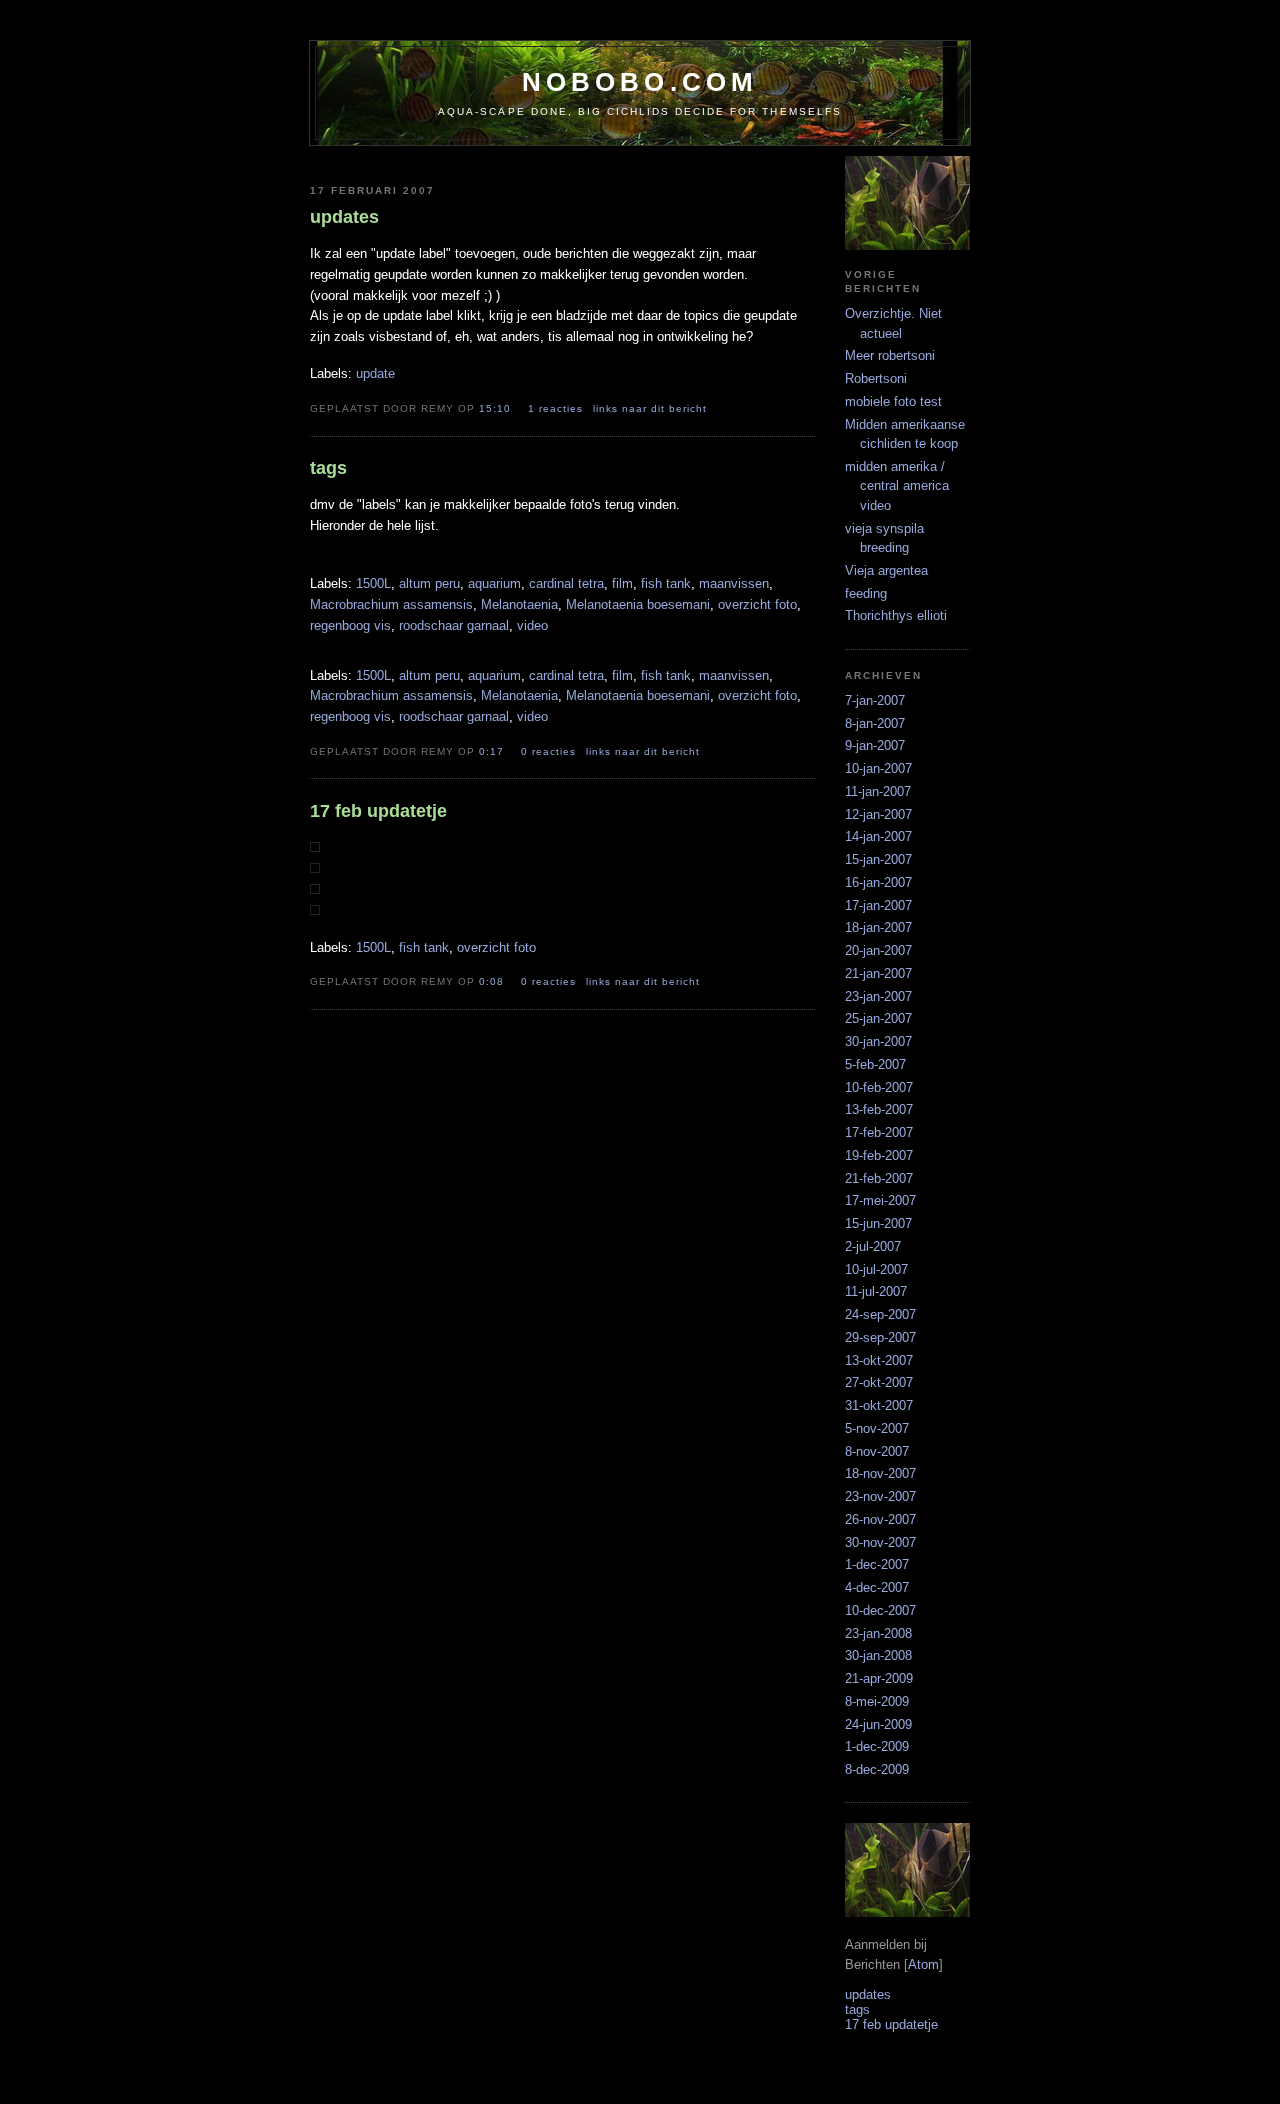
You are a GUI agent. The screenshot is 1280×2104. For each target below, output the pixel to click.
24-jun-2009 (878, 1724)
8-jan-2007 (875, 723)
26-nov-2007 (880, 1519)
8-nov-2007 (877, 1451)
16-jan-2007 (878, 882)
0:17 (493, 751)
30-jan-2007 (878, 1041)
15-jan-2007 (878, 859)
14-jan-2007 (878, 836)
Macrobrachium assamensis (391, 604)
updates (868, 1994)
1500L (373, 583)
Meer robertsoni (890, 355)
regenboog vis (350, 625)
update (375, 373)
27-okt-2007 (879, 1382)
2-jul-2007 (873, 1246)
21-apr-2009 (879, 1678)
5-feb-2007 (875, 1064)
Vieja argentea (886, 570)
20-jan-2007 (878, 950)
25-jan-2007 (878, 1018)
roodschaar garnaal (454, 625)
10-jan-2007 (878, 768)
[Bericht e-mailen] (727, 407)
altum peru (429, 583)
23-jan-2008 (878, 1633)
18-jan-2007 (878, 927)
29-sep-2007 (880, 1337)
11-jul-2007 (876, 1291)
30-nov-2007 (880, 1542)
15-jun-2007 (878, 1223)
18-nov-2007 (880, 1473)
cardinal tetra (566, 583)
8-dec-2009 (877, 1769)
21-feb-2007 (879, 1178)
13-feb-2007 (879, 1109)
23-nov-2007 (880, 1496)
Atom (923, 1964)
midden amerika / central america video (897, 486)
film (622, 583)
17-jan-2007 (878, 905)
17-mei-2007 (880, 1200)
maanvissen (734, 583)
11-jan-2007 (878, 791)
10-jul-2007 (876, 1269)
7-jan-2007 (875, 700)
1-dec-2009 (877, 1746)
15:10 (497, 408)
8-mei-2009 (877, 1701)
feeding (866, 593)
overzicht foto (757, 604)
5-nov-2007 (877, 1428)
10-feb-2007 (879, 1087)
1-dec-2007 (877, 1564)
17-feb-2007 (879, 1132)
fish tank (666, 583)
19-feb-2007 (879, 1155)
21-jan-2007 (878, 973)
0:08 (493, 981)
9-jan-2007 (875, 745)
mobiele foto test (893, 401)
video (532, 625)
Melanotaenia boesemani (638, 604)
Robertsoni (876, 378)
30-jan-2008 (878, 1655)
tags (857, 2009)
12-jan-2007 (878, 814)
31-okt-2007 (879, 1405)
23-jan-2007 (878, 996)
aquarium (494, 583)
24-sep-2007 (880, 1314)
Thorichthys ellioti (896, 615)
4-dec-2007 (877, 1587)
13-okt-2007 (879, 1360)
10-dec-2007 (880, 1610)
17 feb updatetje (891, 2024)
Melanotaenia (519, 604)
